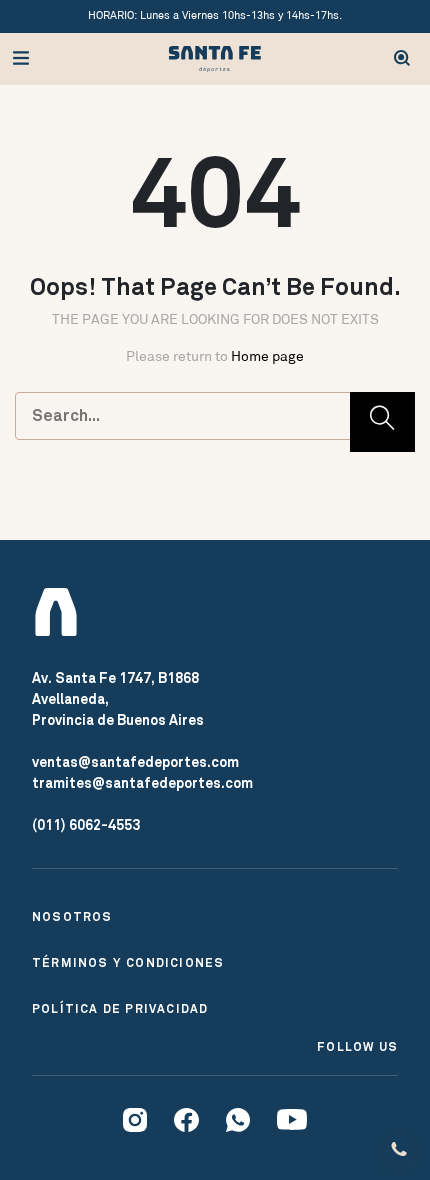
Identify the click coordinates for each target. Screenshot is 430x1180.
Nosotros (72, 917)
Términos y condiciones (128, 963)
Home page (267, 356)
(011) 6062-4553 (86, 825)
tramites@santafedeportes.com (142, 783)
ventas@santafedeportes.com (135, 762)
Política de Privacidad (120, 1009)
